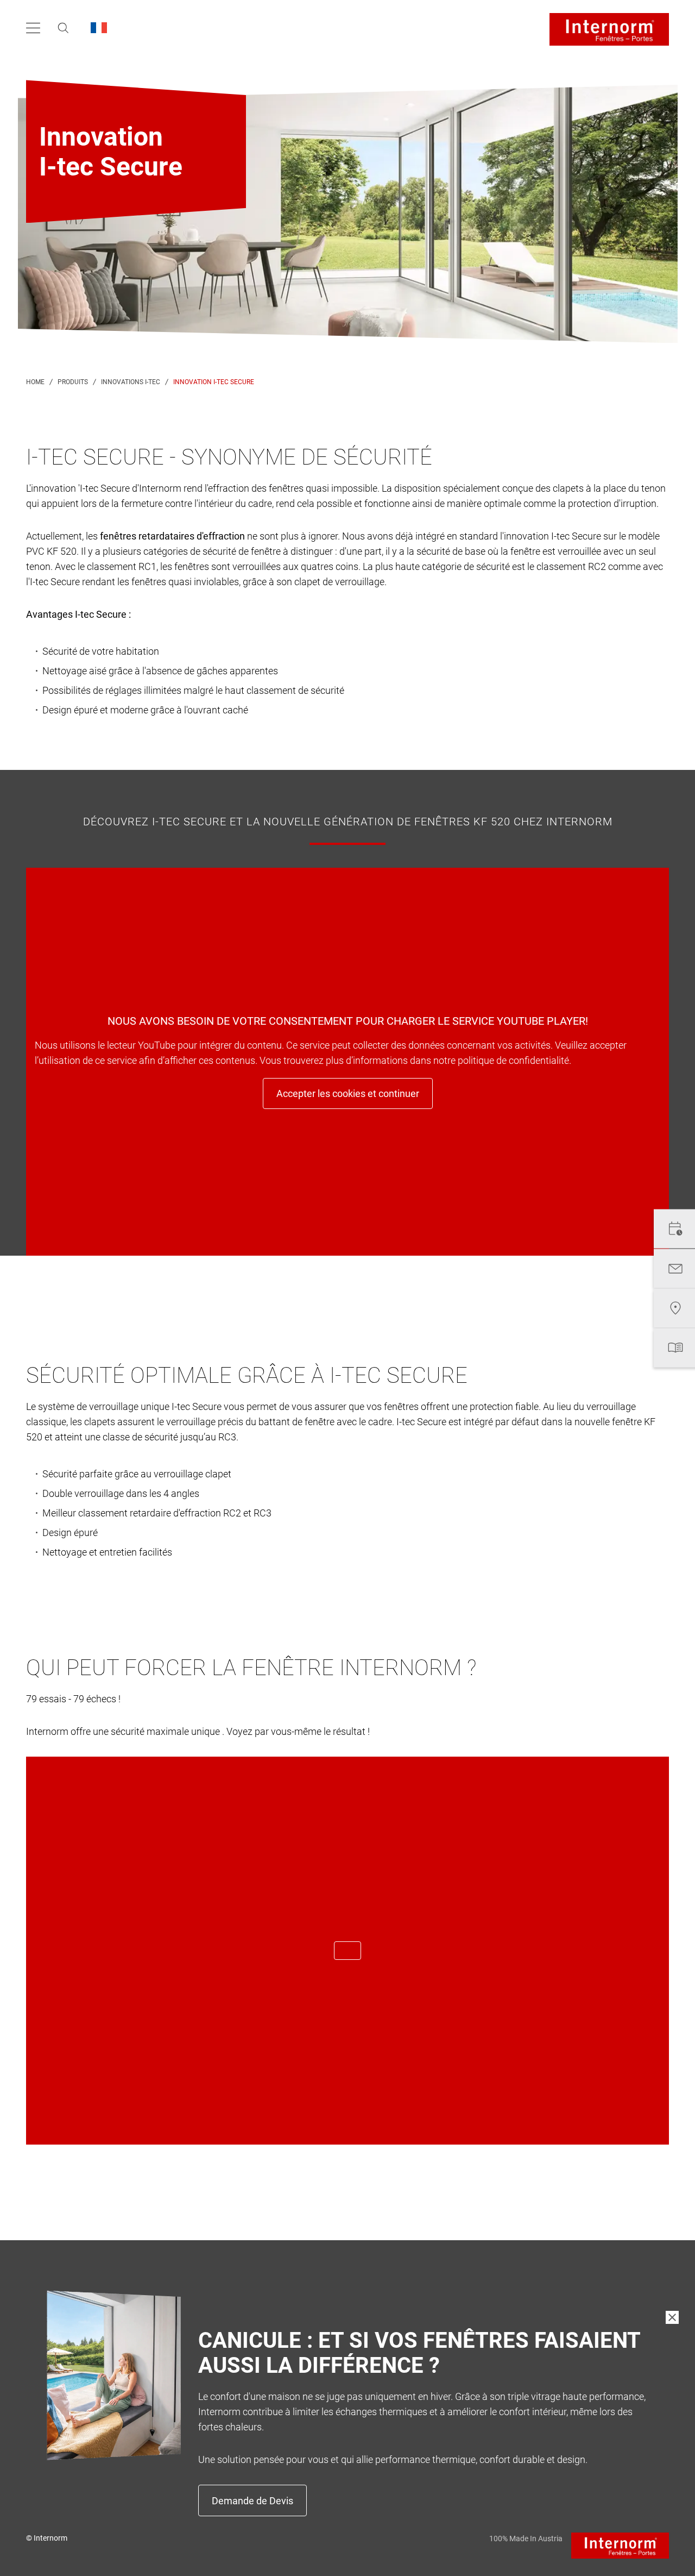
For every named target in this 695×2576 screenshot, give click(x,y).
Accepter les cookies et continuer (348, 1093)
